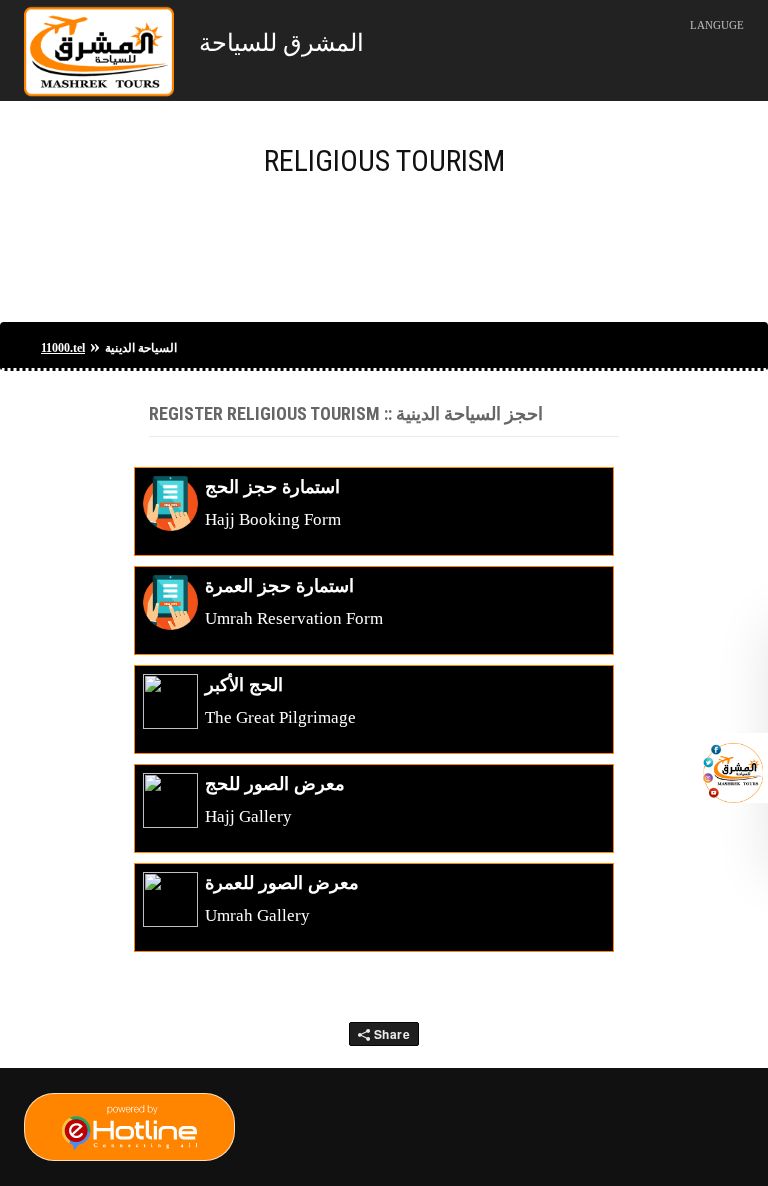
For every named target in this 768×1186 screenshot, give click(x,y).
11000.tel (63, 348)
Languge (717, 25)
